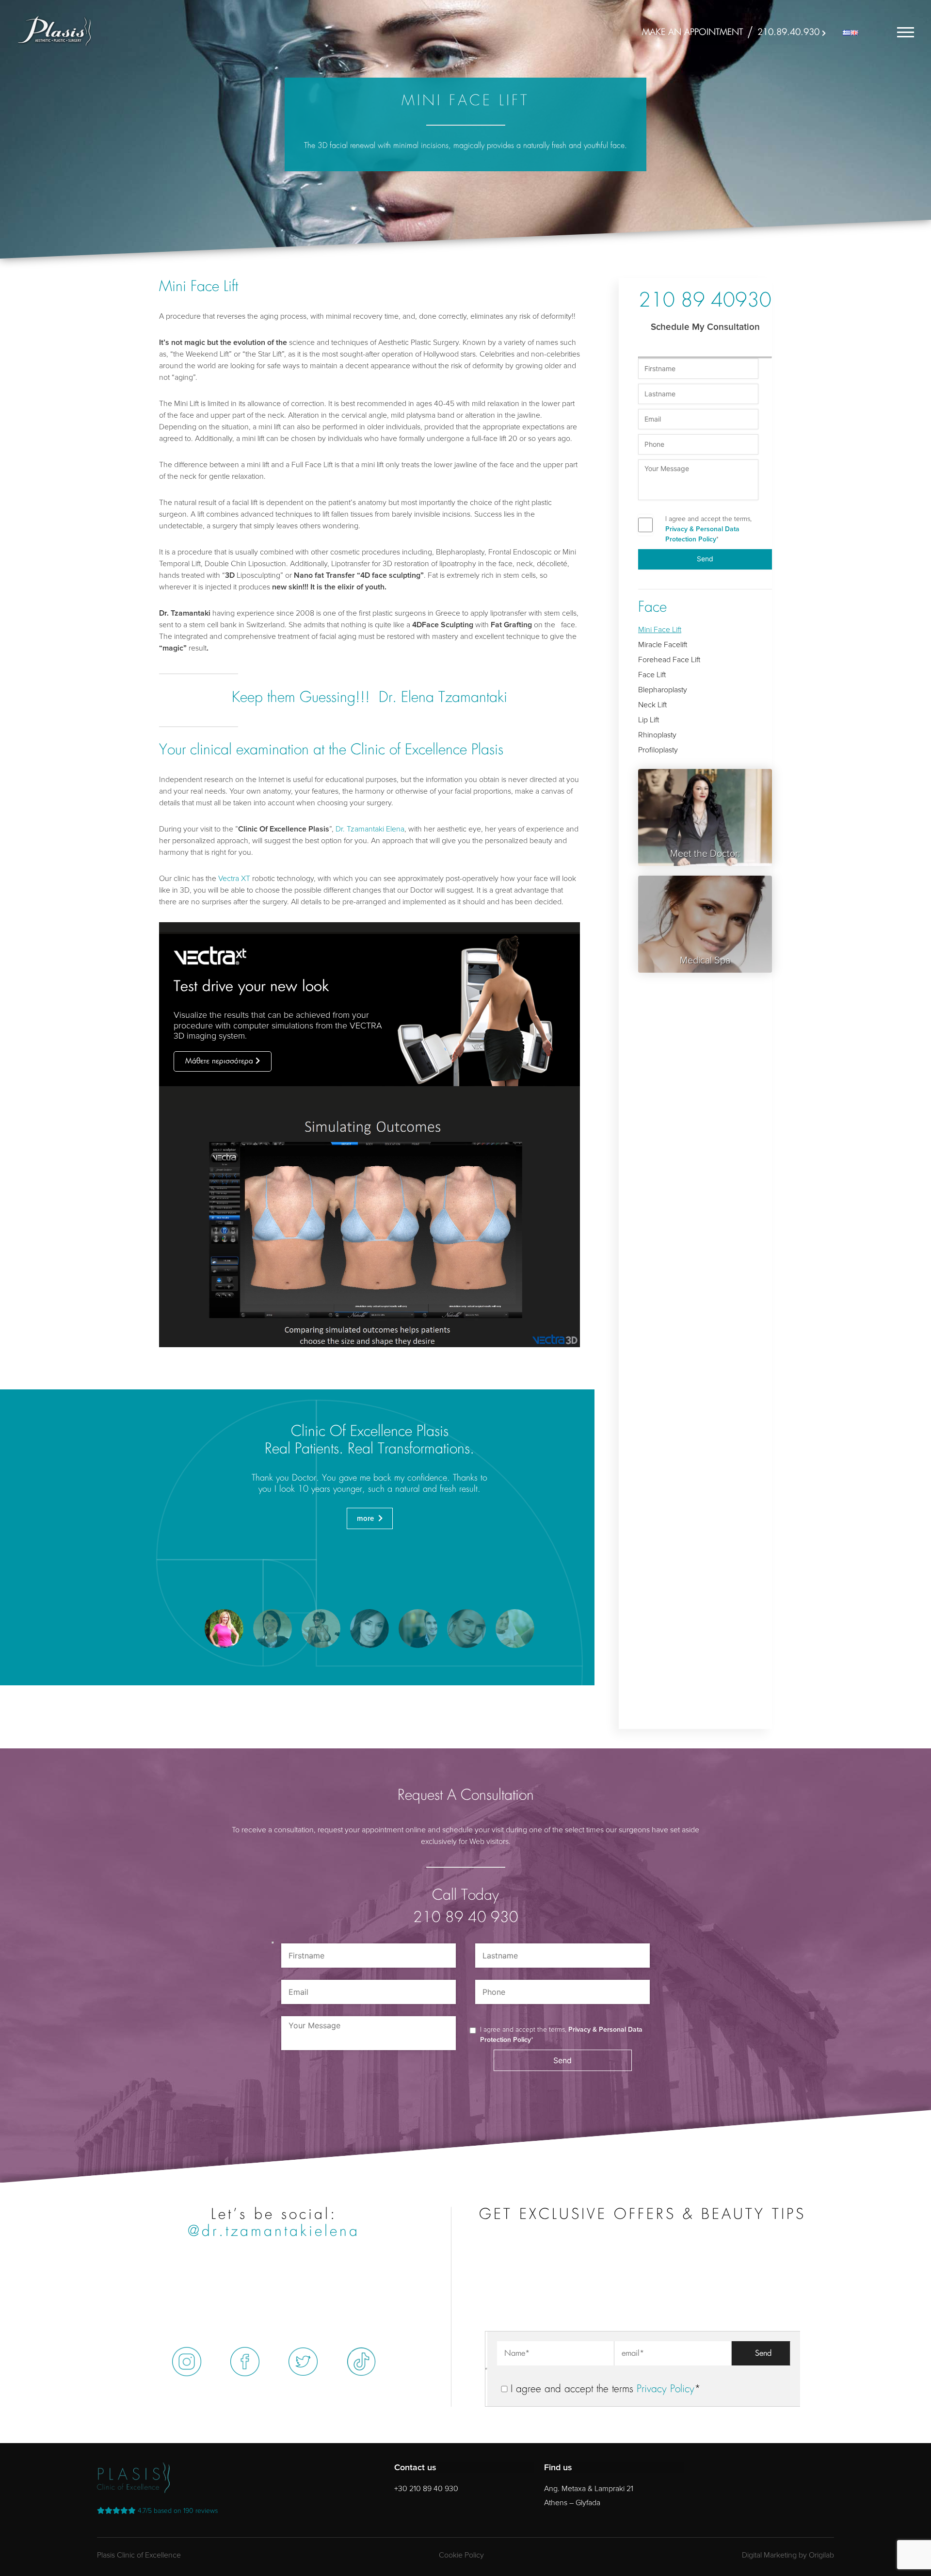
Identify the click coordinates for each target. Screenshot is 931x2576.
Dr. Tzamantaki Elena (370, 829)
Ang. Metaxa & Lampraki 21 (589, 2489)
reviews (178, 2511)
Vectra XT (234, 879)
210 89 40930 (705, 302)
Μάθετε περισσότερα (219, 1061)
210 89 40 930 (466, 1918)
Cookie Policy (461, 2555)
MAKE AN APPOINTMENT (692, 33)
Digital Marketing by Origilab (788, 2555)
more (366, 1518)
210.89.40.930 (788, 33)
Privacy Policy (666, 2389)
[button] (224, 1629)
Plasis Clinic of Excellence (139, 2555)
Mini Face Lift (660, 630)
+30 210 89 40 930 (426, 2489)
